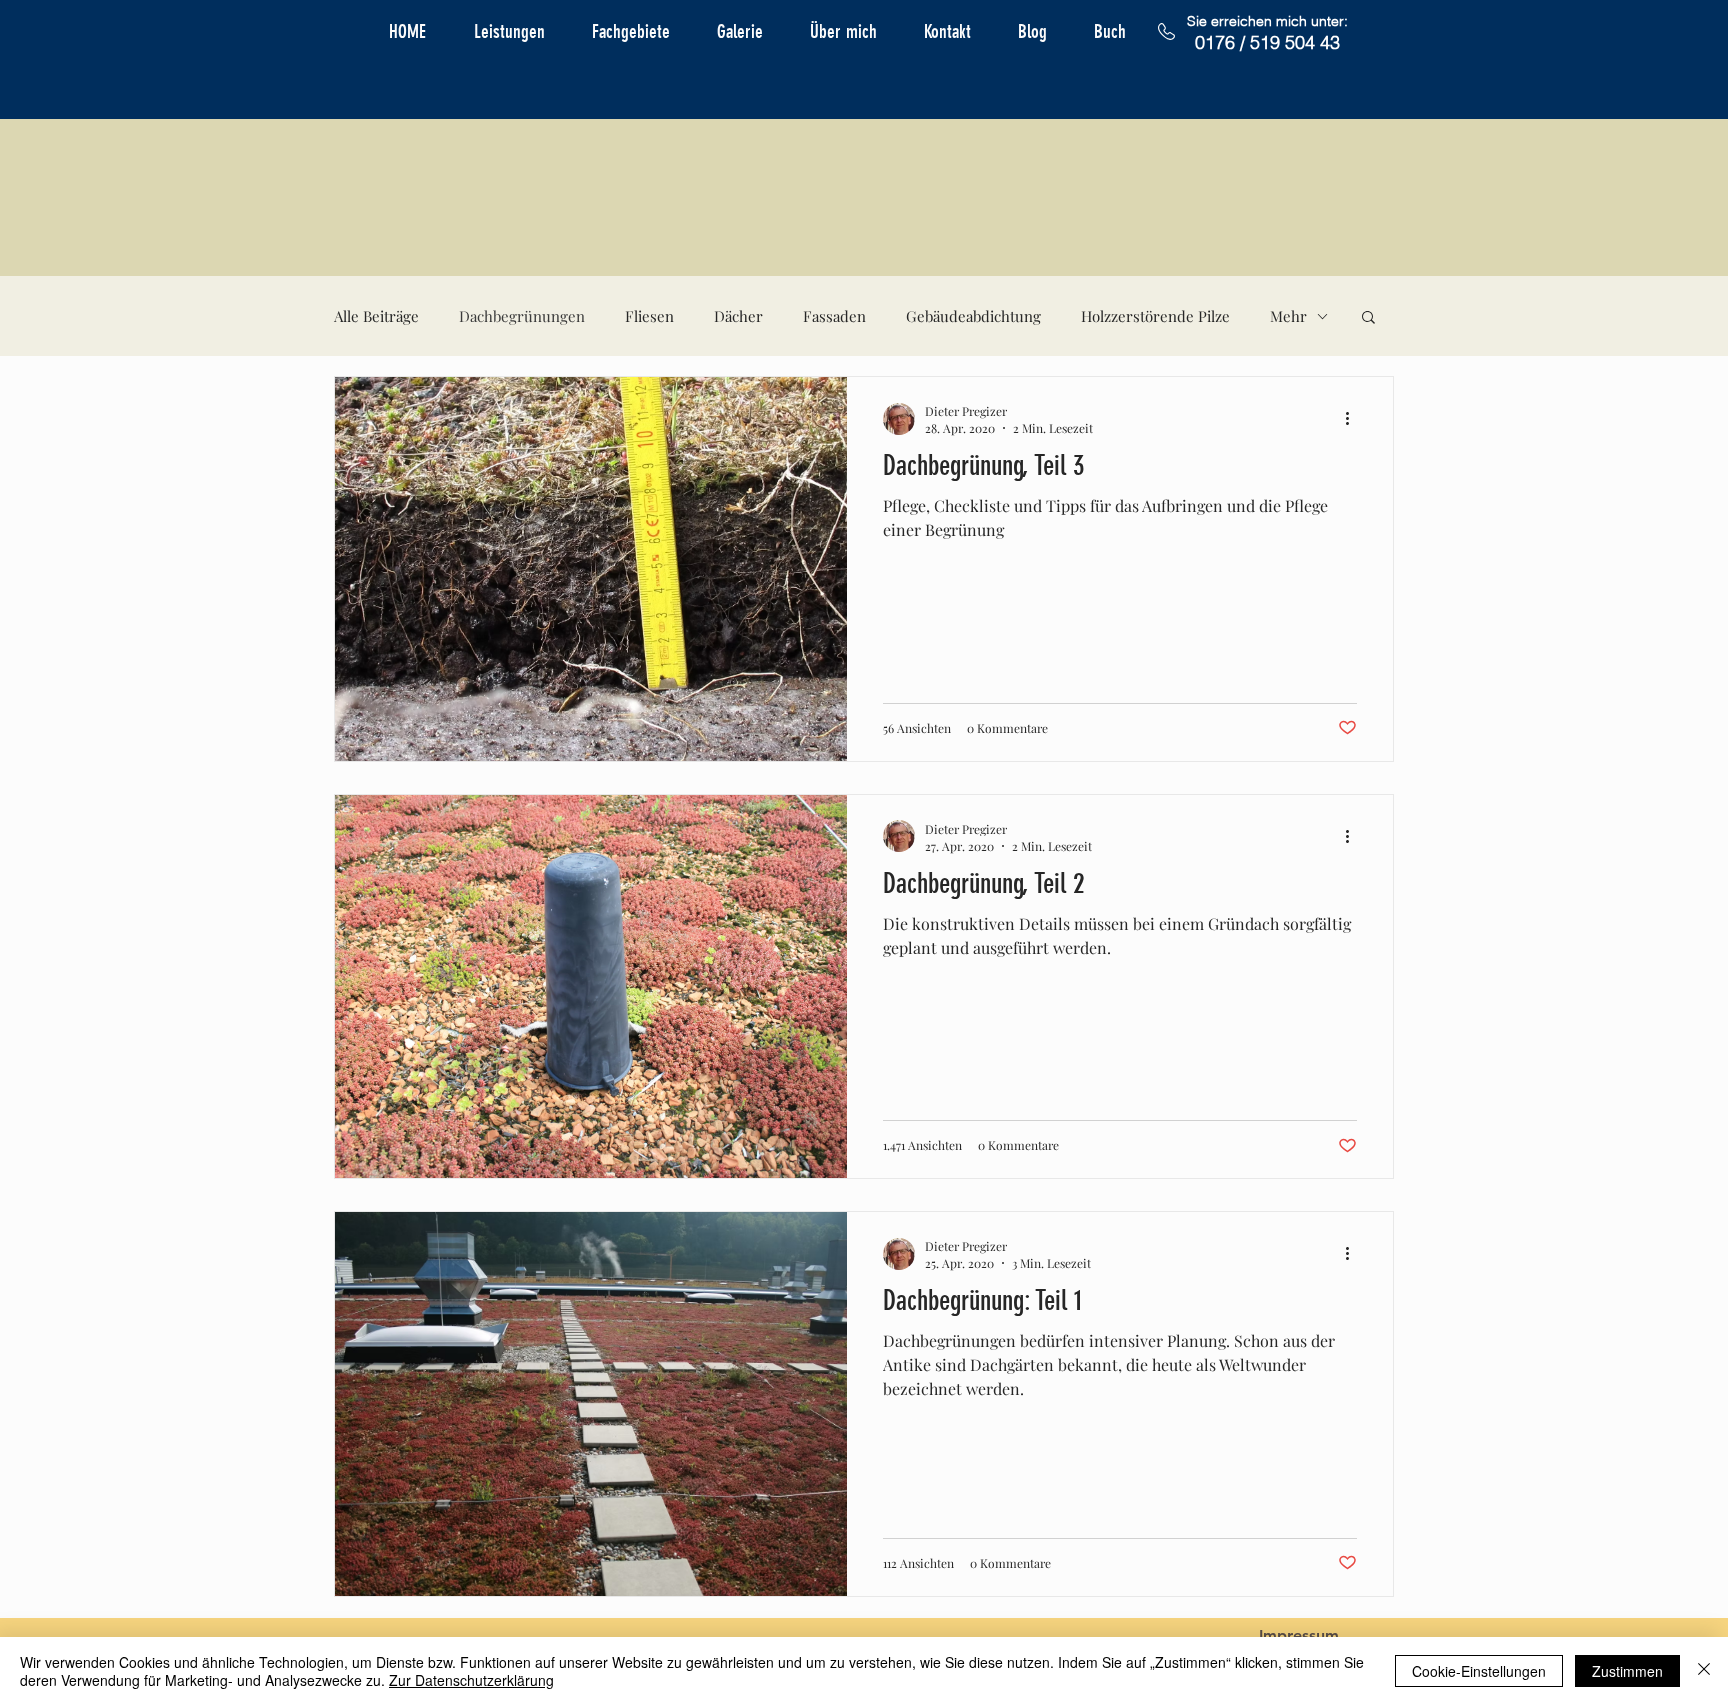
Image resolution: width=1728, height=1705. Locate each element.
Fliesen (649, 316)
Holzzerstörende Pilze (1155, 316)
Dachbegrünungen (522, 316)
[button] (1368, 318)
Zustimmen (1627, 1671)
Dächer (738, 316)
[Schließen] (1704, 1671)
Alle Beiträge (376, 316)
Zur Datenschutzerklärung (471, 1680)
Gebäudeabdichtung (973, 316)
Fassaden (834, 316)
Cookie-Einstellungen (1479, 1671)
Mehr (1288, 316)
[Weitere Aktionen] (1354, 419)
